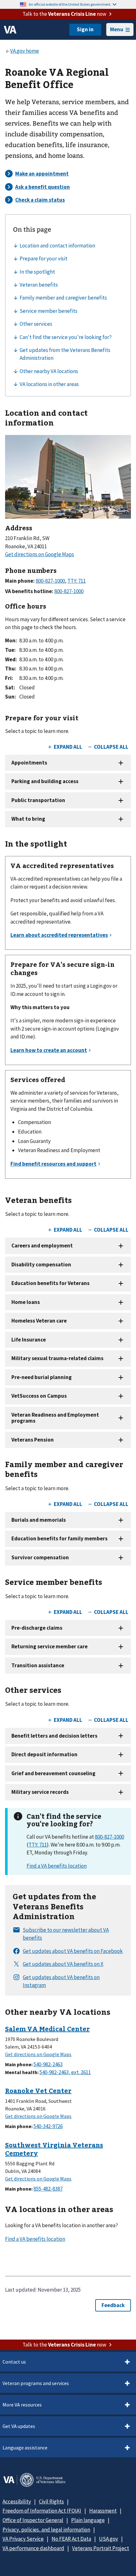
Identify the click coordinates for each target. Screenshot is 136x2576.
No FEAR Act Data (71, 2539)
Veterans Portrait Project (101, 2548)
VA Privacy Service (23, 2539)
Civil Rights (51, 2502)
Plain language (88, 2520)
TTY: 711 (38, 1845)
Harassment (103, 2511)
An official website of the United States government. (70, 4)
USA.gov (108, 2539)
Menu (117, 29)
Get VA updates (19, 2426)
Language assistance (25, 2448)
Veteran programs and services (36, 2383)
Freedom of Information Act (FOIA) (42, 2511)
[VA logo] (10, 30)
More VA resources (22, 2405)
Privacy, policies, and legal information (46, 2530)
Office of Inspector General (33, 2520)
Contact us (14, 2362)
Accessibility (17, 2502)
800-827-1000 (109, 1837)
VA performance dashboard (33, 2548)
